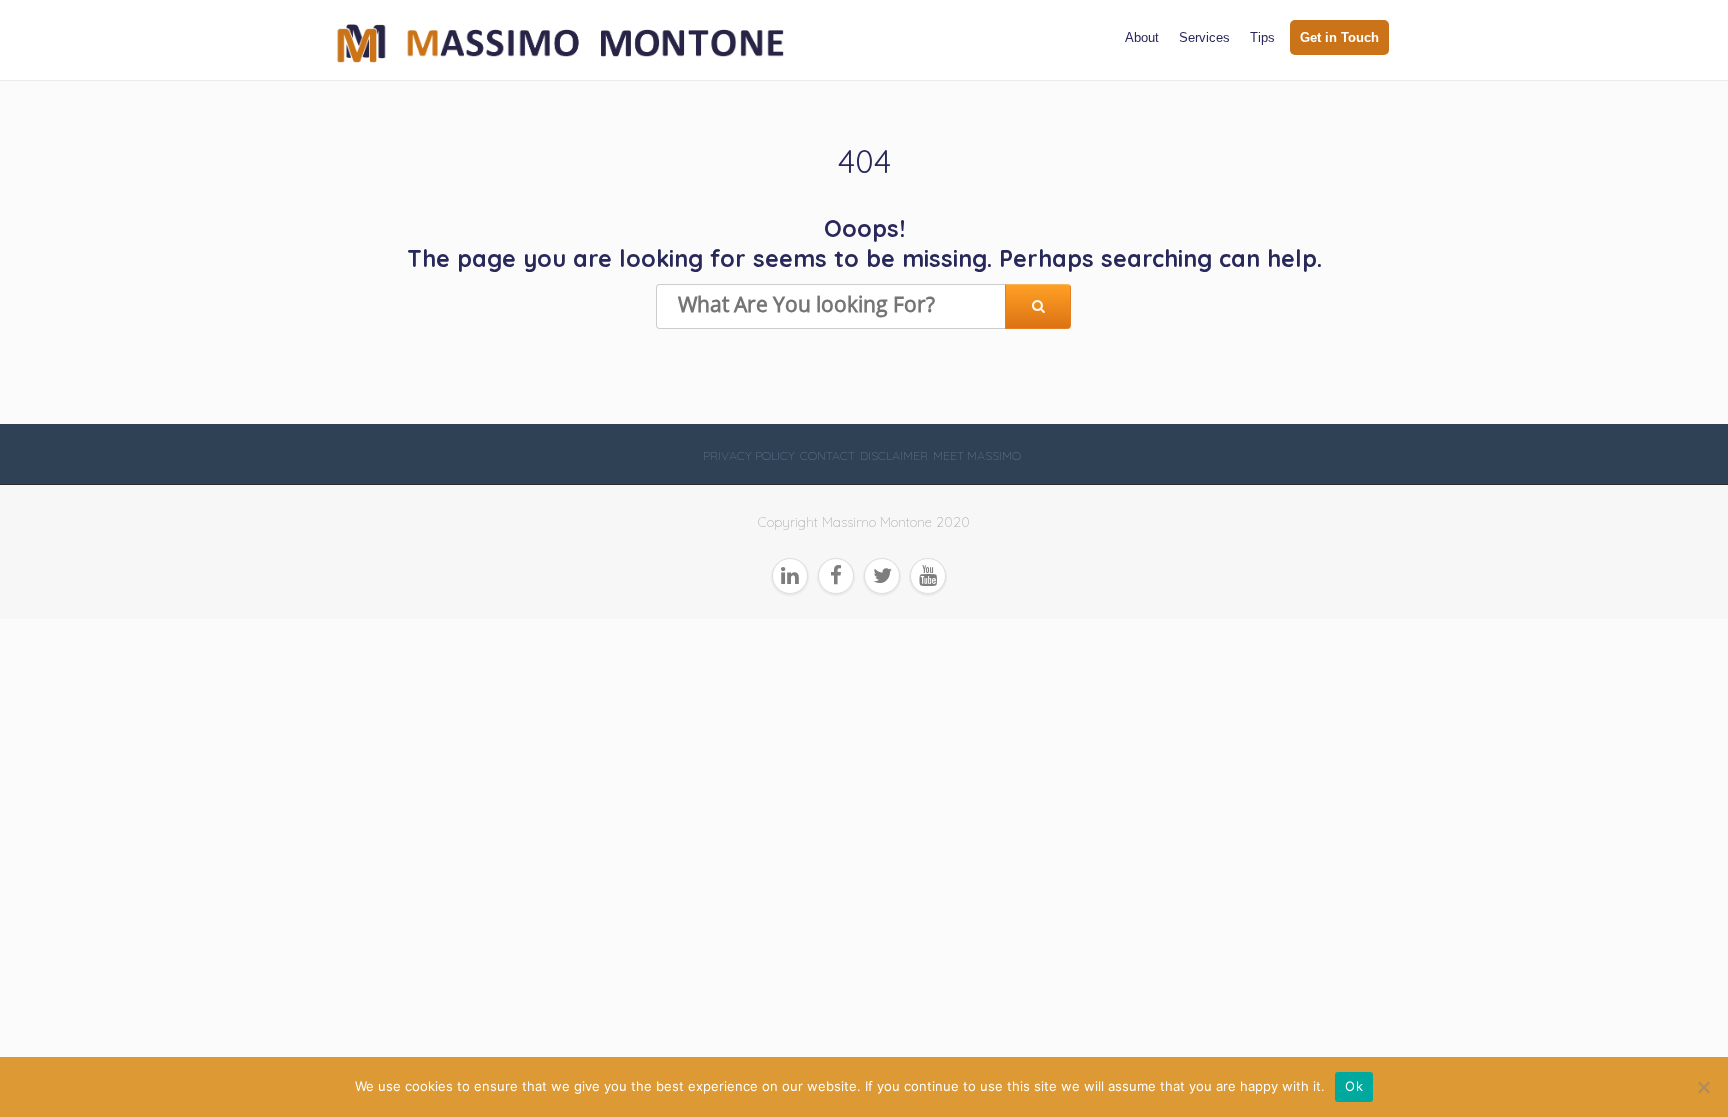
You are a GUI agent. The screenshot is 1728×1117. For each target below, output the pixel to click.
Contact (827, 455)
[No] (1703, 1087)
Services (1204, 37)
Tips (1262, 37)
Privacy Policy (749, 455)
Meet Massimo (977, 455)
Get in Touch (1339, 37)
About (1142, 37)
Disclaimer (894, 455)
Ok (1354, 1086)
